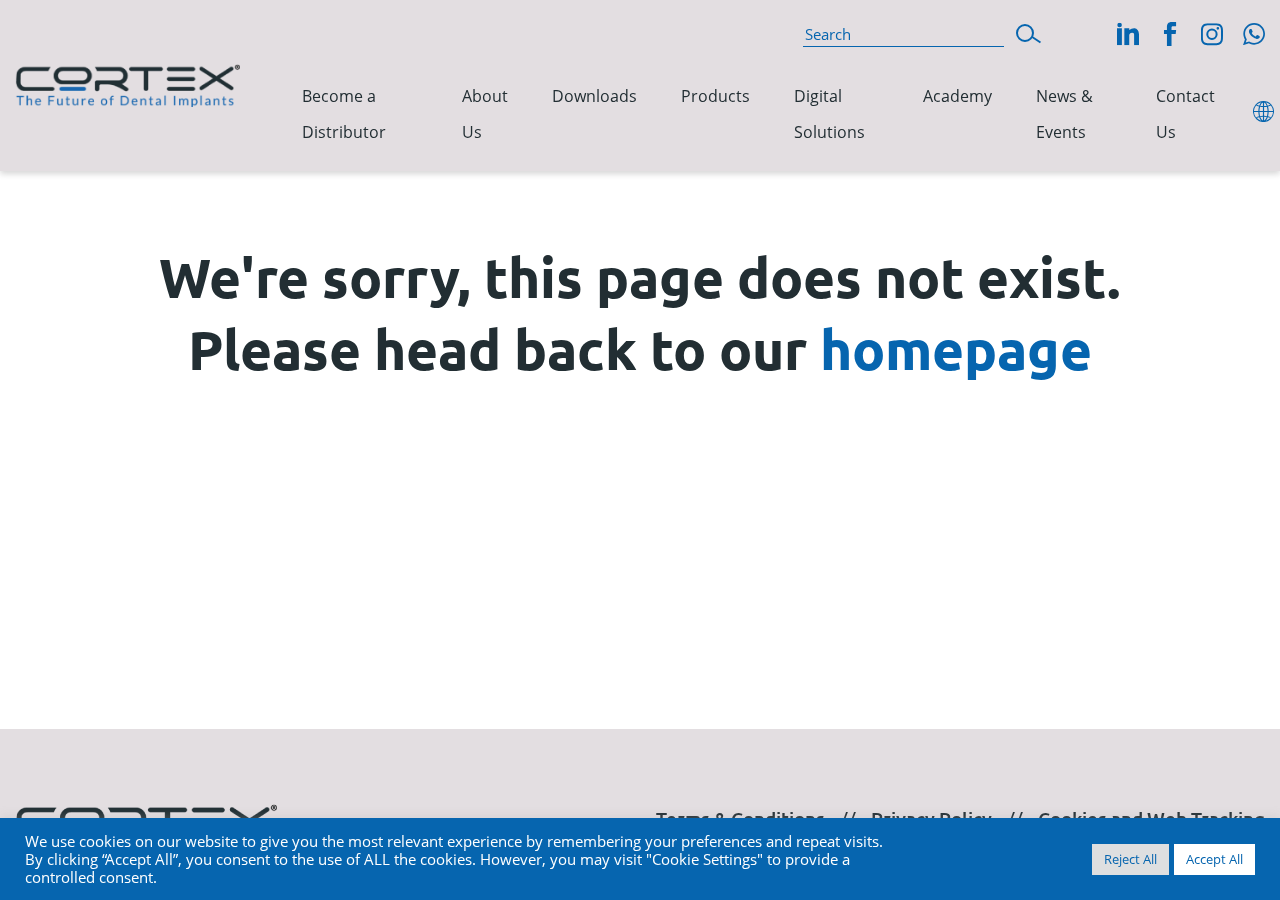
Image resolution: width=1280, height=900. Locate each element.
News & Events (1064, 114)
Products (715, 96)
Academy (957, 96)
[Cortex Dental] (127, 82)
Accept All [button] (1214, 859)
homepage (956, 348)
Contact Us (1185, 114)
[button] (1028, 31)
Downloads (594, 96)
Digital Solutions (829, 114)
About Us (485, 114)
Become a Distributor (344, 114)
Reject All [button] (1130, 859)
